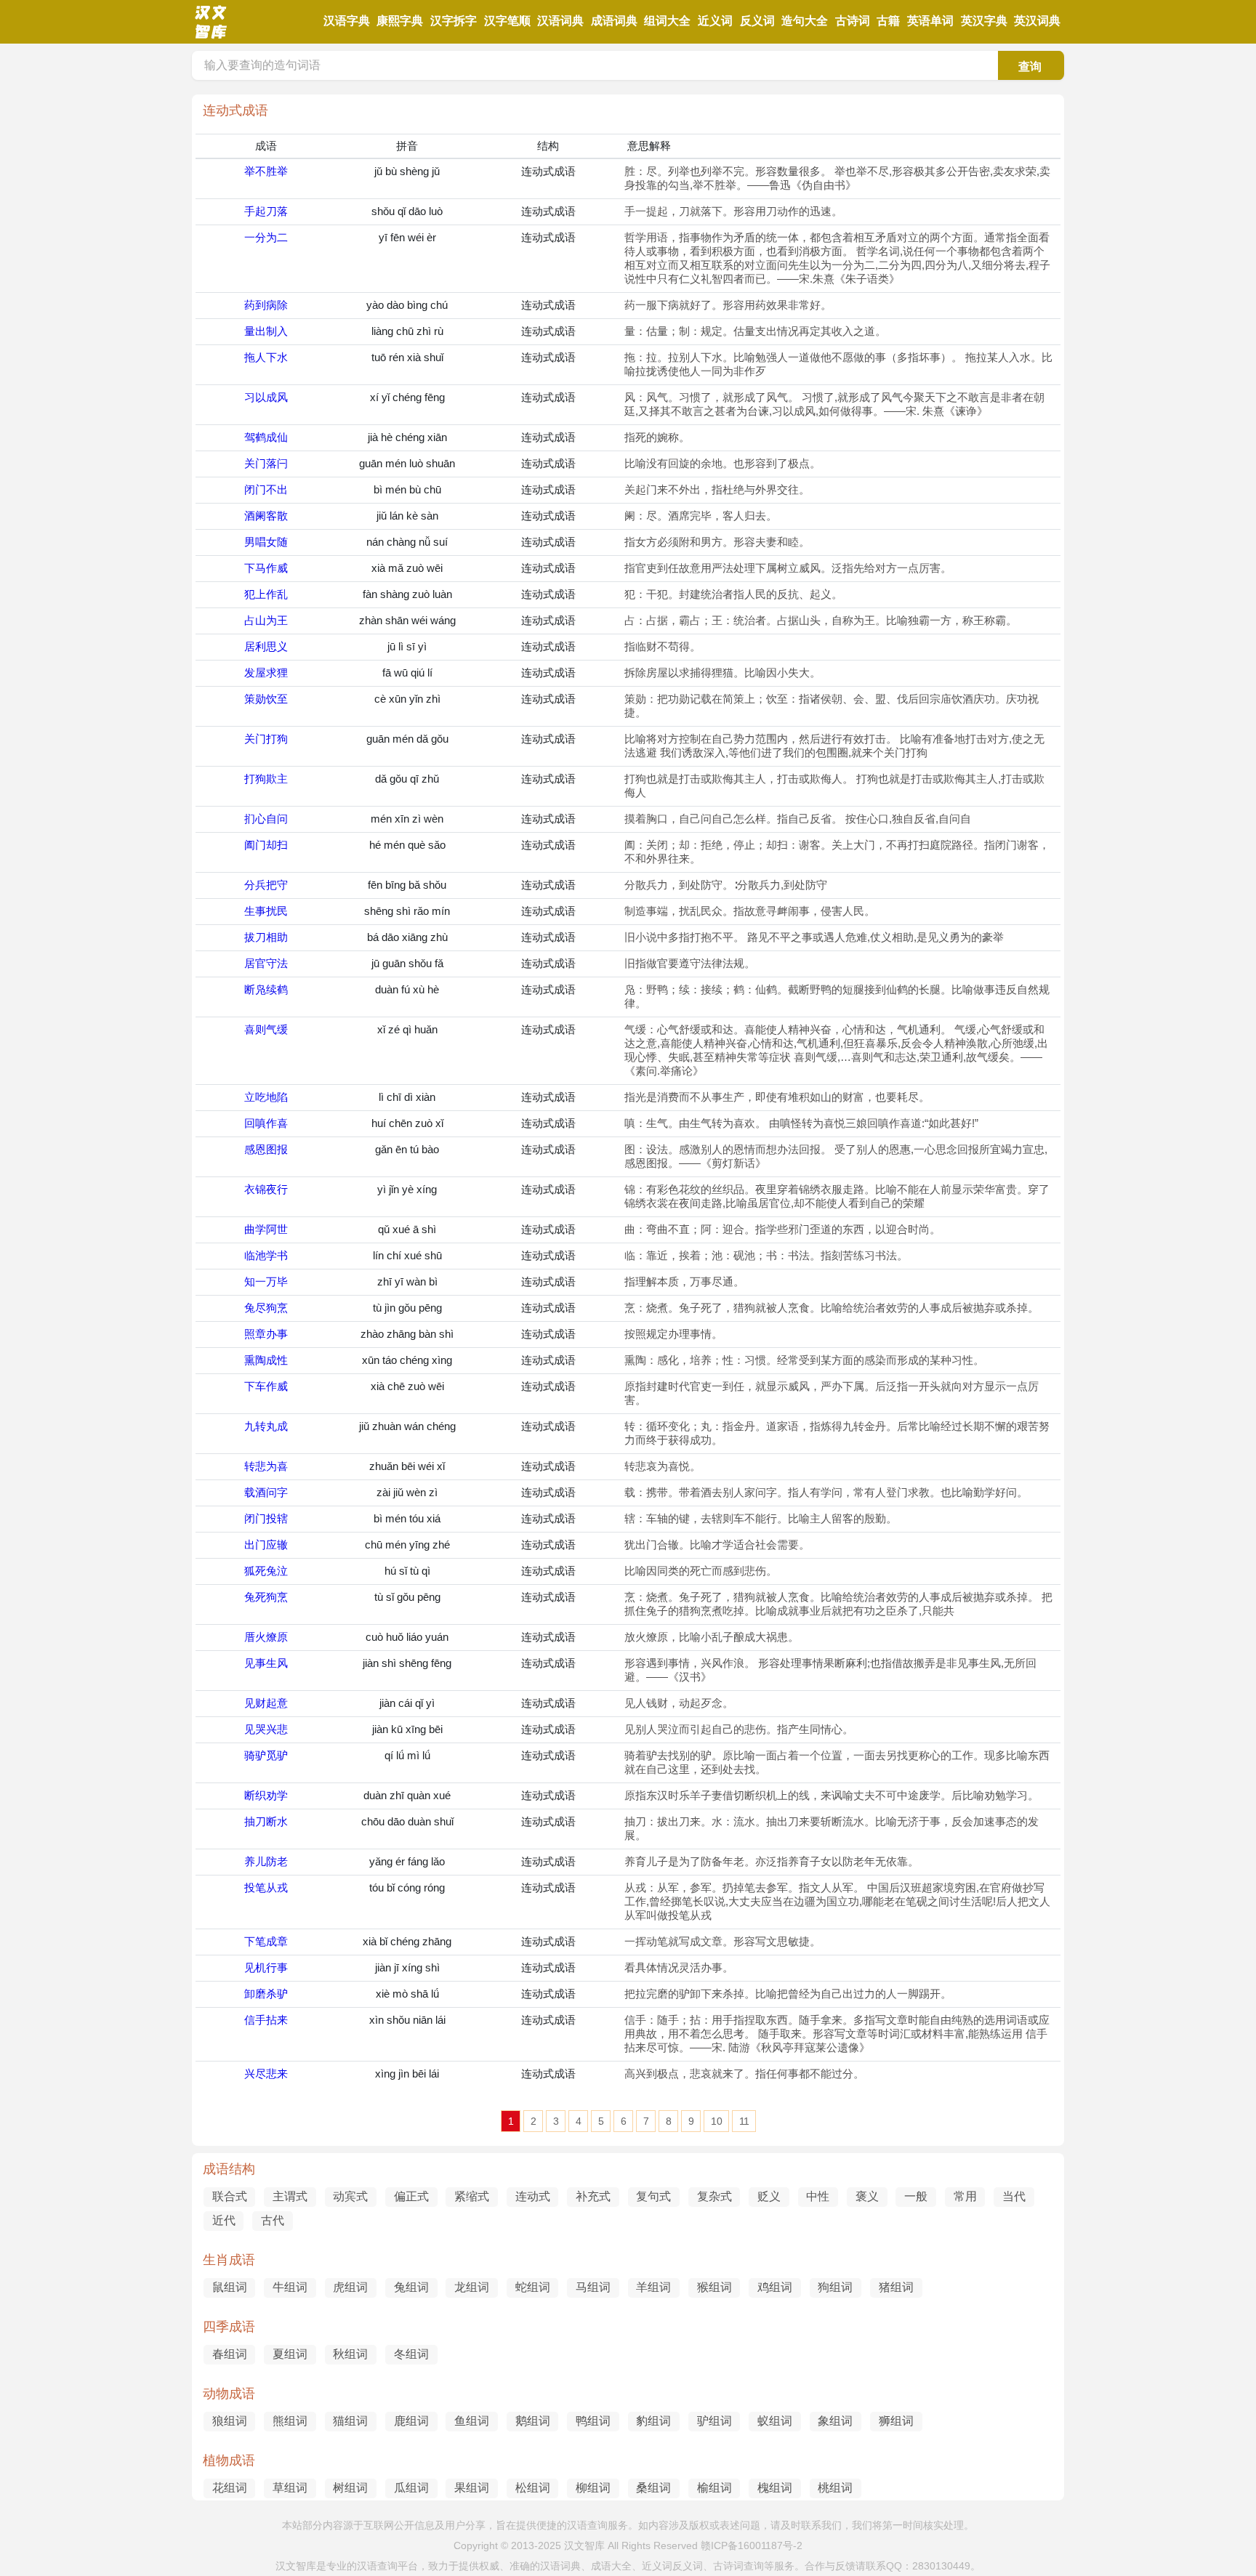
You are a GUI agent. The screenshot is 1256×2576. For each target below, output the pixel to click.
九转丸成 (266, 1426)
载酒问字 (266, 1492)
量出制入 (266, 331)
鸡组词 (775, 2287)
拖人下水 (266, 357)
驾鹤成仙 (266, 437)
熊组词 (290, 2421)
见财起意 (266, 1703)
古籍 (888, 21)
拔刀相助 (266, 937)
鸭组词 (593, 2421)
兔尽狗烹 (266, 1308)
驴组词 (714, 2421)
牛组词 (290, 2287)
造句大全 (805, 21)
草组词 (290, 2488)
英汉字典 (984, 21)
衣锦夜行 (266, 1189)
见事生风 (266, 1663)
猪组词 (896, 2287)
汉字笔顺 (507, 21)
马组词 (593, 2287)
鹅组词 (533, 2421)
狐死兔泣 (266, 1571)
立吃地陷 (266, 1097)
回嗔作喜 (266, 1123)
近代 (224, 2220)
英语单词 (930, 21)
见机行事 (266, 1967)
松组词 (533, 2488)
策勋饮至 (266, 699)
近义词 (715, 21)
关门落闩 (266, 463)
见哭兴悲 (266, 1729)
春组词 (230, 2354)
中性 (818, 2196)
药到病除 (266, 305)
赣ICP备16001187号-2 (752, 2545)
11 (744, 2121)
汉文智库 (584, 2545)
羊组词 (653, 2287)
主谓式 (290, 2196)
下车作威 (266, 1386)
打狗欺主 (266, 779)
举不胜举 (266, 171)
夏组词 (290, 2354)
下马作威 (266, 568)
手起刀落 (266, 211)
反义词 (757, 21)
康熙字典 (400, 21)
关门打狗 (266, 739)
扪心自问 (266, 819)
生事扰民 (266, 911)
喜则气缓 (266, 1029)
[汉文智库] (210, 36)
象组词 (835, 2421)
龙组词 (472, 2287)
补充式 (593, 2196)
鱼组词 (472, 2421)
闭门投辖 (266, 1518)
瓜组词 (411, 2488)
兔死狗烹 (266, 1597)
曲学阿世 (266, 1229)
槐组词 (775, 2488)
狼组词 (230, 2421)
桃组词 (835, 2488)
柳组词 (593, 2488)
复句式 (653, 2196)
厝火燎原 (266, 1637)
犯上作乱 (266, 594)
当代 (1014, 2196)
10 (717, 2121)
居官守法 (266, 963)
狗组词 (835, 2287)
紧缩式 (472, 2196)
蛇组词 (533, 2287)
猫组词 (350, 2421)
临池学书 (266, 1255)
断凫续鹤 (266, 989)
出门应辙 (266, 1545)
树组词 (350, 2488)
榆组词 (714, 2488)
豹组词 (653, 2421)
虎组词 (350, 2287)
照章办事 (266, 1334)
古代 (273, 2220)
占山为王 (266, 620)
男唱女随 (266, 542)
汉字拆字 (454, 21)
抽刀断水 (266, 1821)
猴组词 (714, 2287)
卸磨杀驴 (266, 1994)
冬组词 (411, 2354)
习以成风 (266, 397)
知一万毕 (266, 1281)
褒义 (867, 2196)
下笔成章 (266, 1941)
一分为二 (266, 237)
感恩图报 (266, 1149)
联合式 (230, 2196)
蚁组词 (775, 2421)
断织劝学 (266, 1795)
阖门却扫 (266, 845)
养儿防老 (266, 1861)
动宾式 (350, 2196)
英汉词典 (1037, 21)
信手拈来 (266, 2020)
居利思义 (266, 646)
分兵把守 (266, 885)
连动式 (533, 2196)
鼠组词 (230, 2287)
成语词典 (614, 21)
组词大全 (667, 21)
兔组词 (411, 2287)
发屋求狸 (266, 673)
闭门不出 (266, 489)
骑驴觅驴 (266, 1755)
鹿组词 (411, 2421)
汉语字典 (347, 21)
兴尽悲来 (266, 2074)
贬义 (769, 2196)
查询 (1030, 66)
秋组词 (350, 2354)
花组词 (230, 2488)
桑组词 (653, 2488)
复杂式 (714, 2196)
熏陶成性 (266, 1360)
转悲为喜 (266, 1466)
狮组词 (896, 2421)
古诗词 (853, 21)
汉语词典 (560, 21)
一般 (916, 2196)
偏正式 (411, 2196)
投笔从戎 (266, 1887)
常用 (965, 2196)
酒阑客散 (266, 516)
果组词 (472, 2488)
